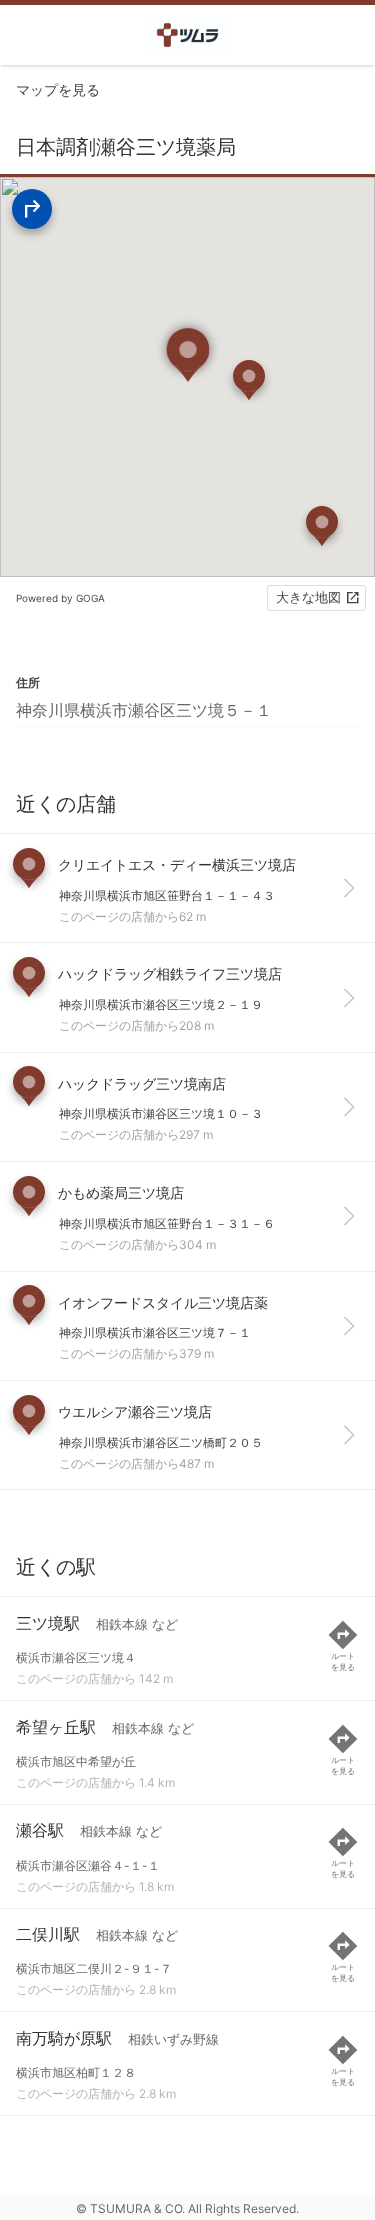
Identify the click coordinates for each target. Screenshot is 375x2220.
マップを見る (58, 89)
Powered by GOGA (60, 598)
